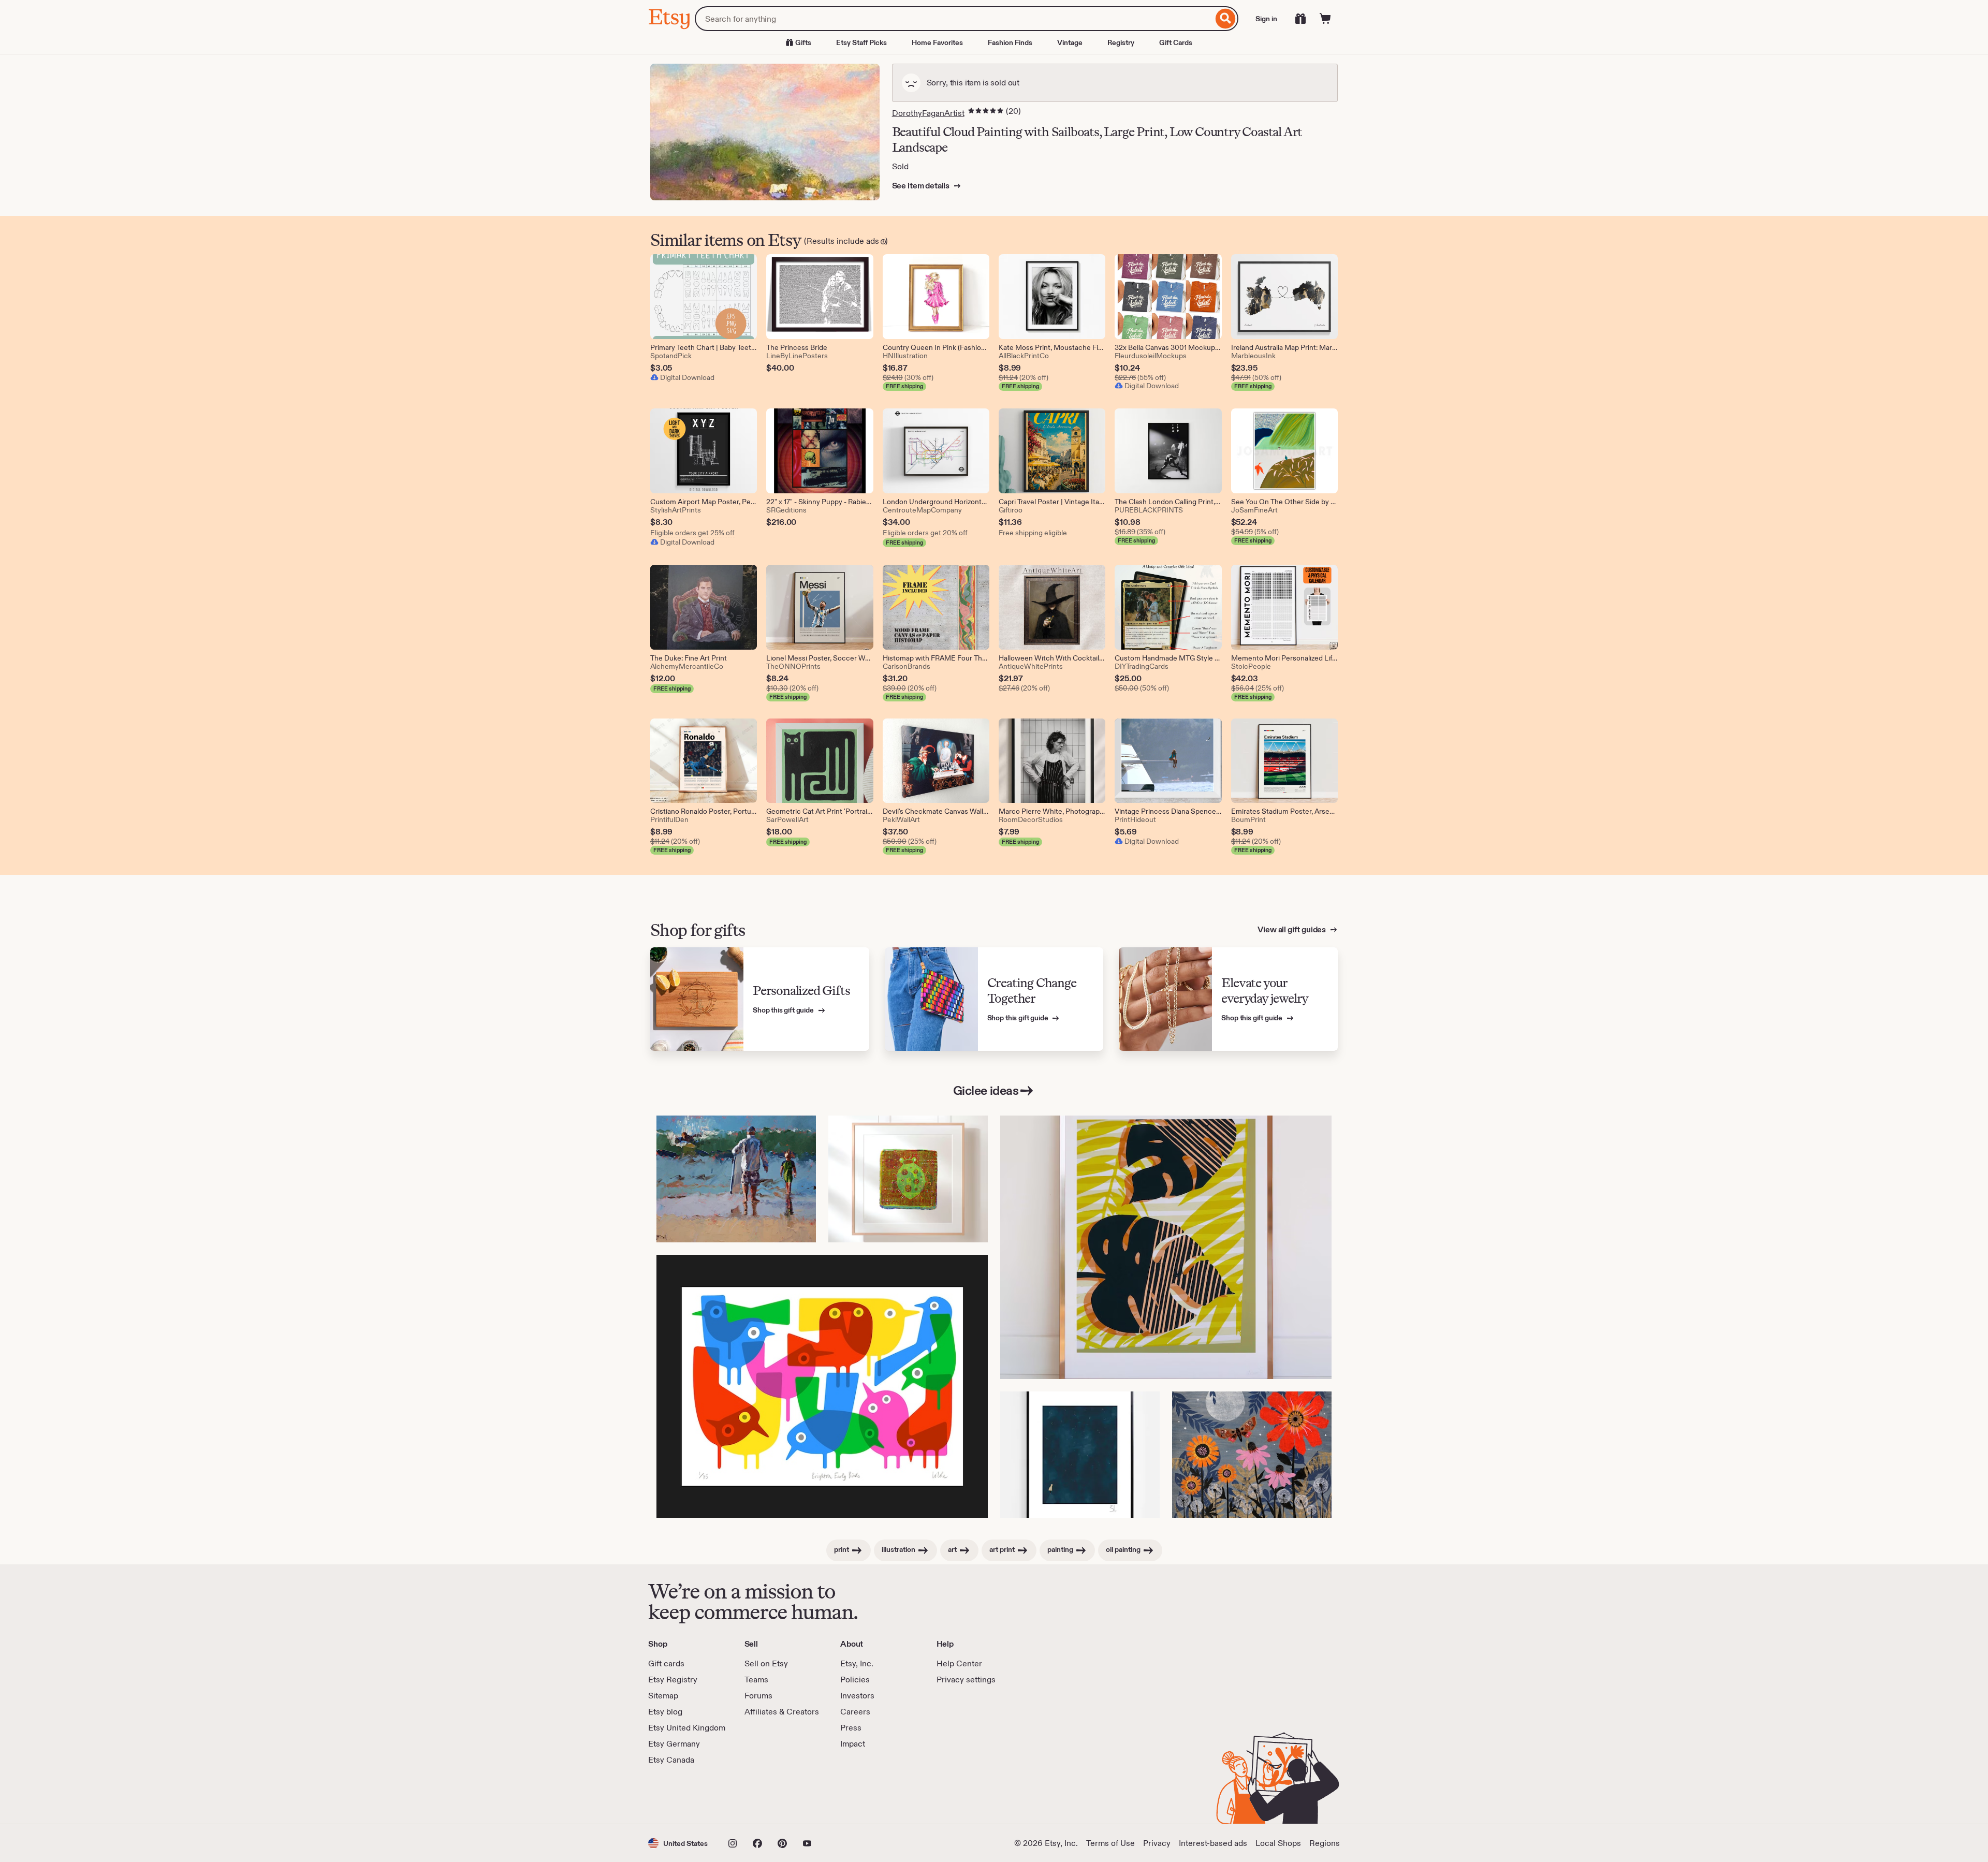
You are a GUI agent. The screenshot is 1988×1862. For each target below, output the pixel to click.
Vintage (1070, 42)
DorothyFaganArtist (928, 113)
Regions (1325, 1843)
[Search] (1226, 19)
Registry (1121, 42)
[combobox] (954, 19)
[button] (678, 1843)
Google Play (761, 1795)
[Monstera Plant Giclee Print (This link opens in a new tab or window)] (1166, 1247)
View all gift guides (1292, 929)
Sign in (1266, 19)
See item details (922, 186)
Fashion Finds (1010, 42)
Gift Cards (1176, 42)
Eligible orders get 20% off (925, 533)
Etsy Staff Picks (861, 42)
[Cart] (1325, 19)
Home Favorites (937, 42)
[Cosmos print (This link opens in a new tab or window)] (1080, 1455)
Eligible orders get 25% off (692, 533)
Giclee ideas (986, 1090)
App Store (683, 1795)
